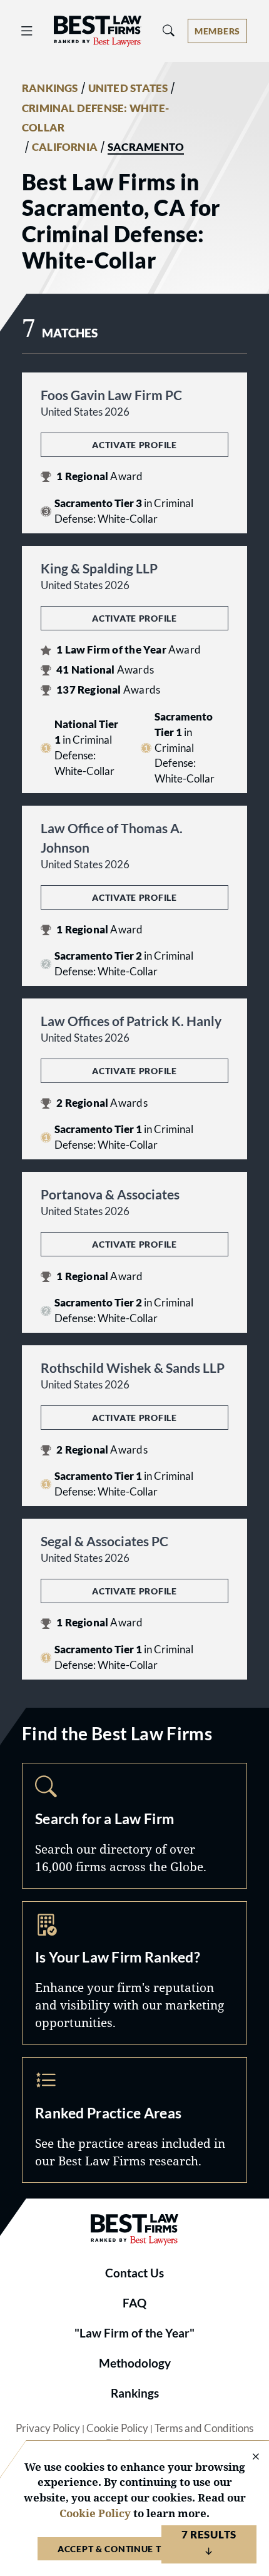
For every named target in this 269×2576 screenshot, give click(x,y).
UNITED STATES (128, 88)
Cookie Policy (117, 2428)
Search (134, 1826)
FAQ (134, 2303)
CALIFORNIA (65, 147)
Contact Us (134, 2273)
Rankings (135, 2393)
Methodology (135, 2363)
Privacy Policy (48, 2428)
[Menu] (27, 31)
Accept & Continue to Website (134, 2549)
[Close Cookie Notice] (248, 2457)
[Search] (169, 31)
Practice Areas (134, 2120)
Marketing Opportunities (134, 1973)
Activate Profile (134, 445)
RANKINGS (50, 88)
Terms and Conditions (204, 2428)
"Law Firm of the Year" (134, 2333)
